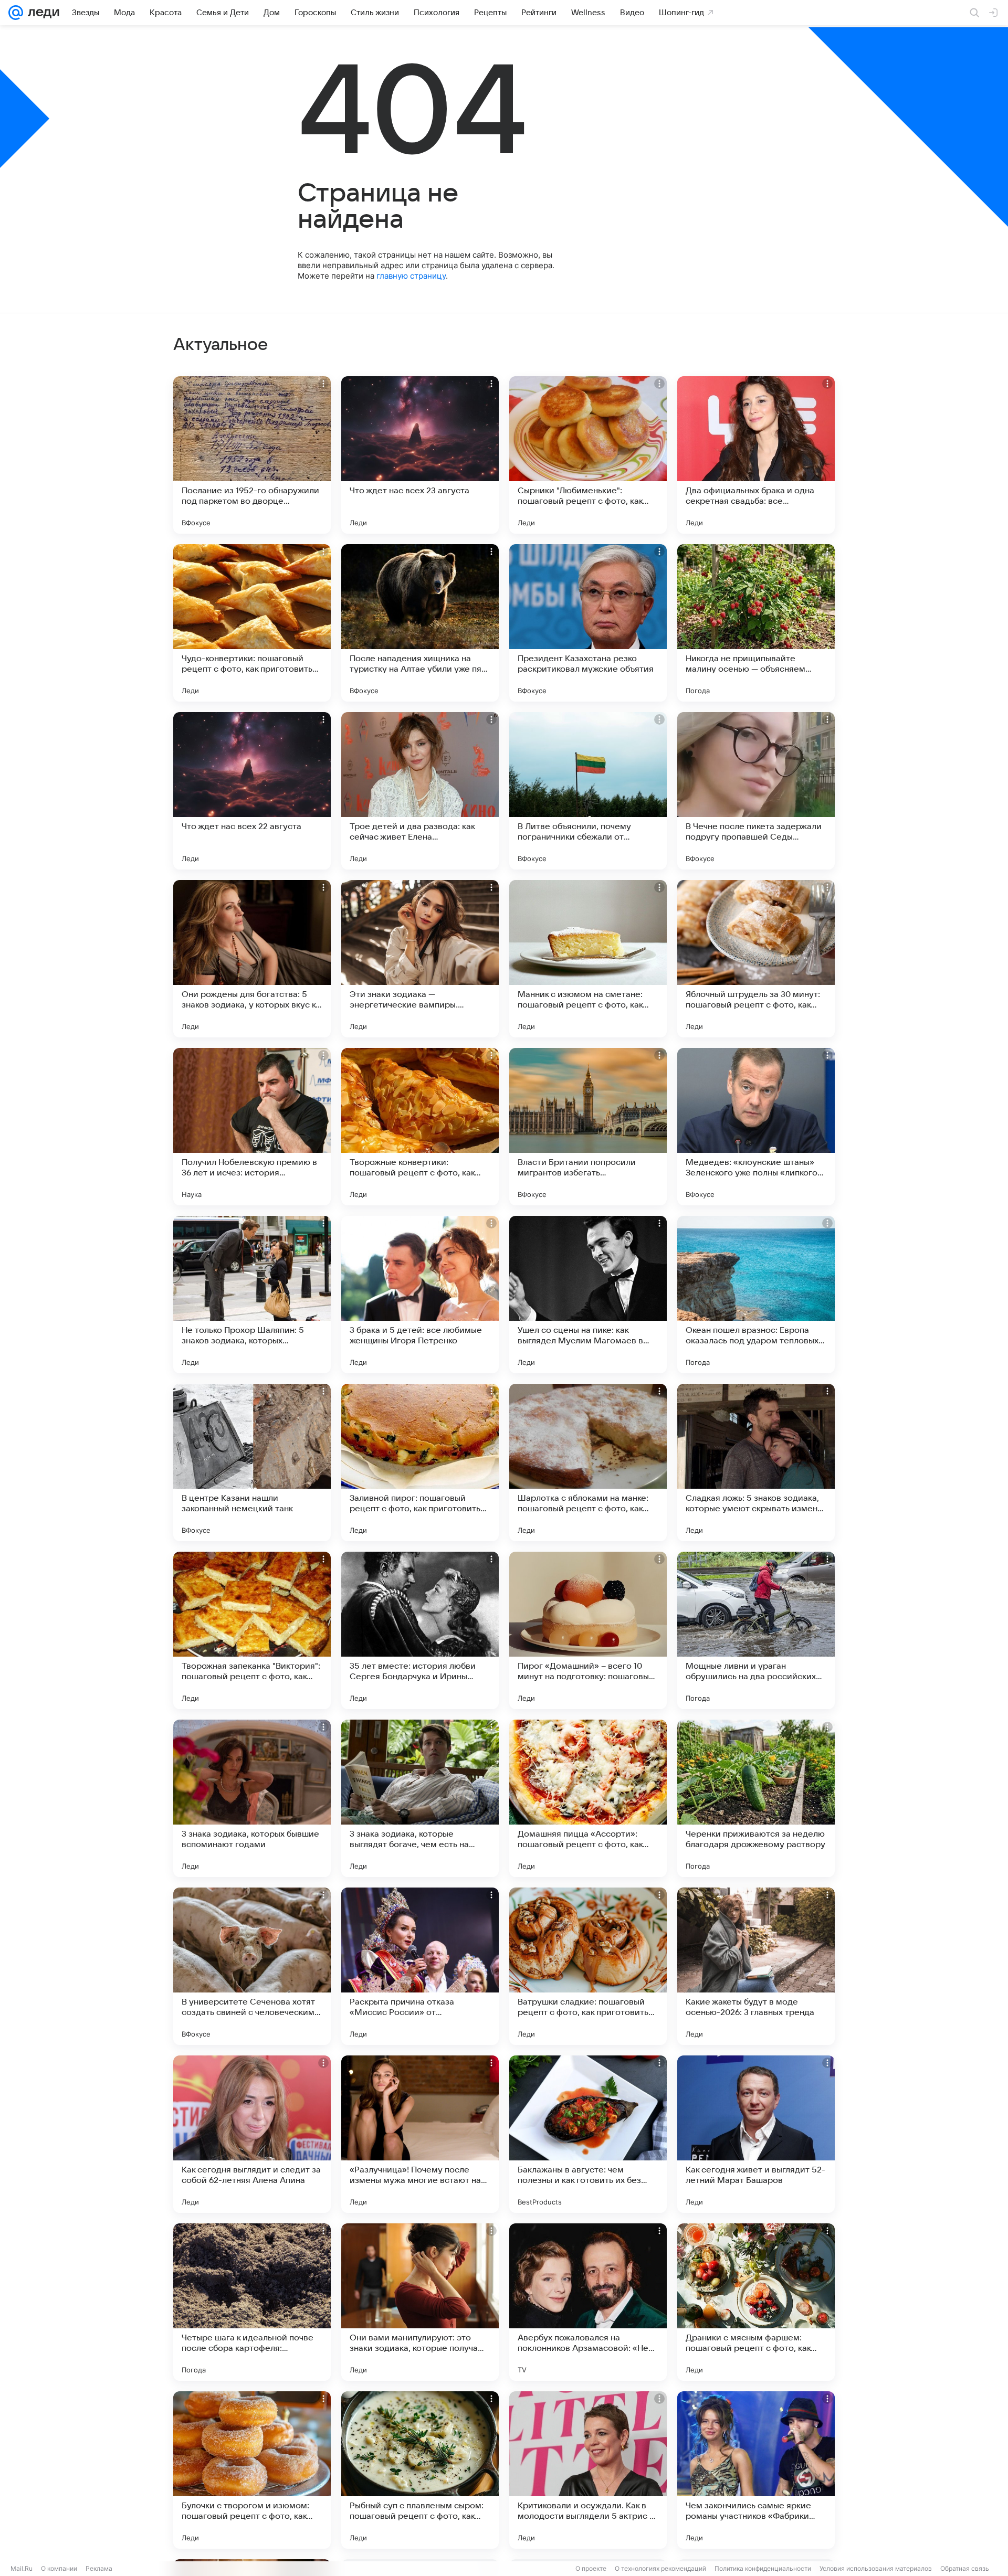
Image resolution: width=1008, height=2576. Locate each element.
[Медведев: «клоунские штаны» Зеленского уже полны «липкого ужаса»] (756, 1127)
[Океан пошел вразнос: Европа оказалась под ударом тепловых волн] (756, 1295)
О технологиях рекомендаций (660, 2568)
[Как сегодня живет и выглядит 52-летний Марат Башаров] (756, 2134)
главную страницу (411, 276)
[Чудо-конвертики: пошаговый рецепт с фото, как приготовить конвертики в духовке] (252, 623)
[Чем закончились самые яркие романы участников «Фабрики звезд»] (756, 2470)
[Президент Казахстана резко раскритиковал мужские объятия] (588, 623)
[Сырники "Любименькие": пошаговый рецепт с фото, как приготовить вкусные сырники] (588, 455)
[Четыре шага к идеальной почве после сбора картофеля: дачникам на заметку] (252, 2302)
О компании (59, 2568)
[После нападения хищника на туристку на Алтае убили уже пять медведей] (420, 623)
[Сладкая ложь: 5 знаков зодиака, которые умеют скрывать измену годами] (756, 1462)
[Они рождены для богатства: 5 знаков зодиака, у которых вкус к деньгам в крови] (252, 959)
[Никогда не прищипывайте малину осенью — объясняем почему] (756, 623)
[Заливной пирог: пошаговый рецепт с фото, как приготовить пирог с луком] (420, 1462)
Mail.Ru (22, 2568)
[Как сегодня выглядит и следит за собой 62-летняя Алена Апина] (252, 2134)
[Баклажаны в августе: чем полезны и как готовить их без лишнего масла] (588, 2134)
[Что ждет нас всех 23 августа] (420, 455)
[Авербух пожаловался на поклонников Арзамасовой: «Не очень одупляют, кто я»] (588, 2302)
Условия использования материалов (876, 2568)
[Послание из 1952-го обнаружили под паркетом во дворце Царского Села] (252, 455)
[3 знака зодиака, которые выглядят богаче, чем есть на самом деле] (420, 1798)
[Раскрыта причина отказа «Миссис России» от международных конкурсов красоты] (420, 1966)
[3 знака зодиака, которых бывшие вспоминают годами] (252, 1798)
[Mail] (16, 13)
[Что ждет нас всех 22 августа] (252, 791)
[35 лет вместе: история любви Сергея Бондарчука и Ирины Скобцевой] (420, 1630)
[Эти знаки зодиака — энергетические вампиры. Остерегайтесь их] (420, 959)
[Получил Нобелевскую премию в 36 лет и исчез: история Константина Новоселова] (252, 1127)
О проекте (591, 2568)
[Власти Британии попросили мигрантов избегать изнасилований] (588, 1127)
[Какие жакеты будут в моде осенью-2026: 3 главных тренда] (756, 1966)
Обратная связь (965, 2568)
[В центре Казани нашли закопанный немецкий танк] (252, 1462)
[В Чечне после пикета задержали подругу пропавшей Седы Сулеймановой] (756, 791)
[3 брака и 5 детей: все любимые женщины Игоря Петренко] (420, 1295)
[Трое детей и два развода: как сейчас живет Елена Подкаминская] (420, 791)
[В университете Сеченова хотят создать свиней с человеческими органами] (252, 1966)
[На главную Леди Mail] (41, 13)
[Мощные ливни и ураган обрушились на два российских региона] (756, 1630)
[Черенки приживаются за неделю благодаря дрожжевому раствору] (756, 1798)
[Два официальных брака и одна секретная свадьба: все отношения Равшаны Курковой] (756, 455)
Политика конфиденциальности (763, 2568)
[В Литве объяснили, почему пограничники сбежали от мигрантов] (588, 791)
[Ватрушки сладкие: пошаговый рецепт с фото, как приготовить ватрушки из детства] (588, 1966)
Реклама (99, 2568)
